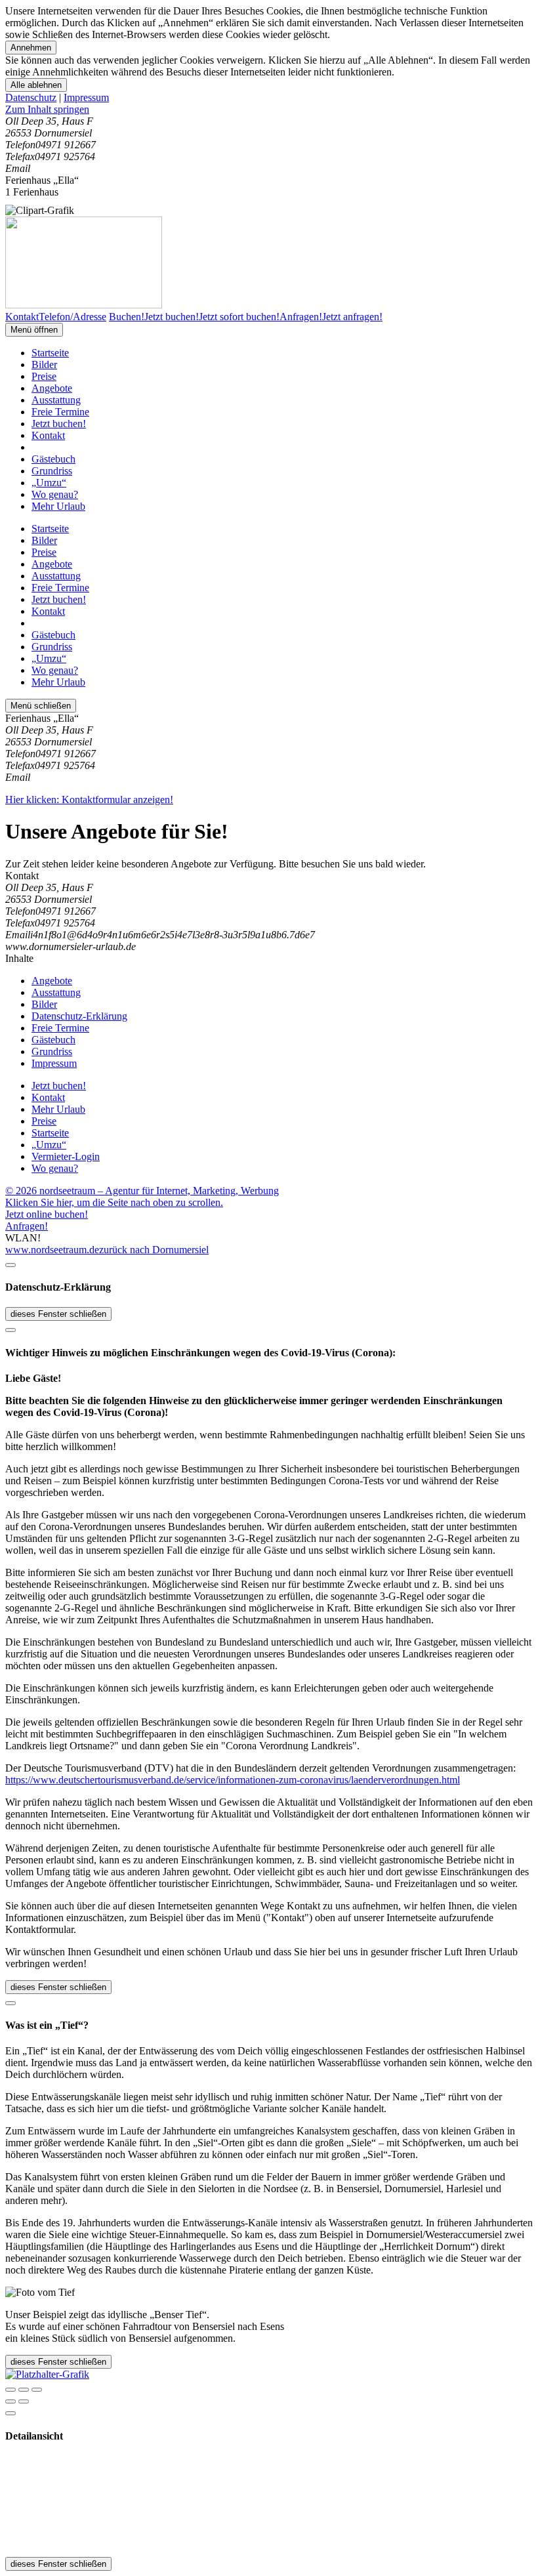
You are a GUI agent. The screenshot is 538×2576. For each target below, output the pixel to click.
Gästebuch (53, 459)
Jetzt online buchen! (47, 1214)
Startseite (50, 353)
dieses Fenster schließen (58, 1314)
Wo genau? (55, 494)
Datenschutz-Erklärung (79, 1016)
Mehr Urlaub (58, 506)
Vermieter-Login (66, 1156)
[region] (269, 110)
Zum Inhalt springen (47, 109)
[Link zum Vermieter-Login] (47, 2374)
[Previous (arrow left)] (10, 2401)
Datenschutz (31, 97)
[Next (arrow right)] (24, 2401)
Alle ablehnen (36, 85)
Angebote (52, 388)
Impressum (86, 97)
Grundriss (52, 471)
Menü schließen (41, 706)
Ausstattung (56, 400)
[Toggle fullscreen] (24, 2390)
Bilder (44, 364)
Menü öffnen (34, 330)
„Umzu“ (49, 483)
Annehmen (31, 48)
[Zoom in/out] (37, 2390)
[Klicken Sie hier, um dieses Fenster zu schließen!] (10, 1265)
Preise (44, 376)
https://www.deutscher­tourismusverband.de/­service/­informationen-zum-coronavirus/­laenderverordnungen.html (233, 1780)
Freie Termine (60, 412)
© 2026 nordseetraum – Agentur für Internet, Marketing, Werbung (142, 1191)
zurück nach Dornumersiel (154, 1250)
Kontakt (48, 435)
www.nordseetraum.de (52, 1250)
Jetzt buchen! (59, 424)
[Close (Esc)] (10, 2390)
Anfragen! (27, 1226)
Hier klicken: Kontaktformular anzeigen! (89, 800)
